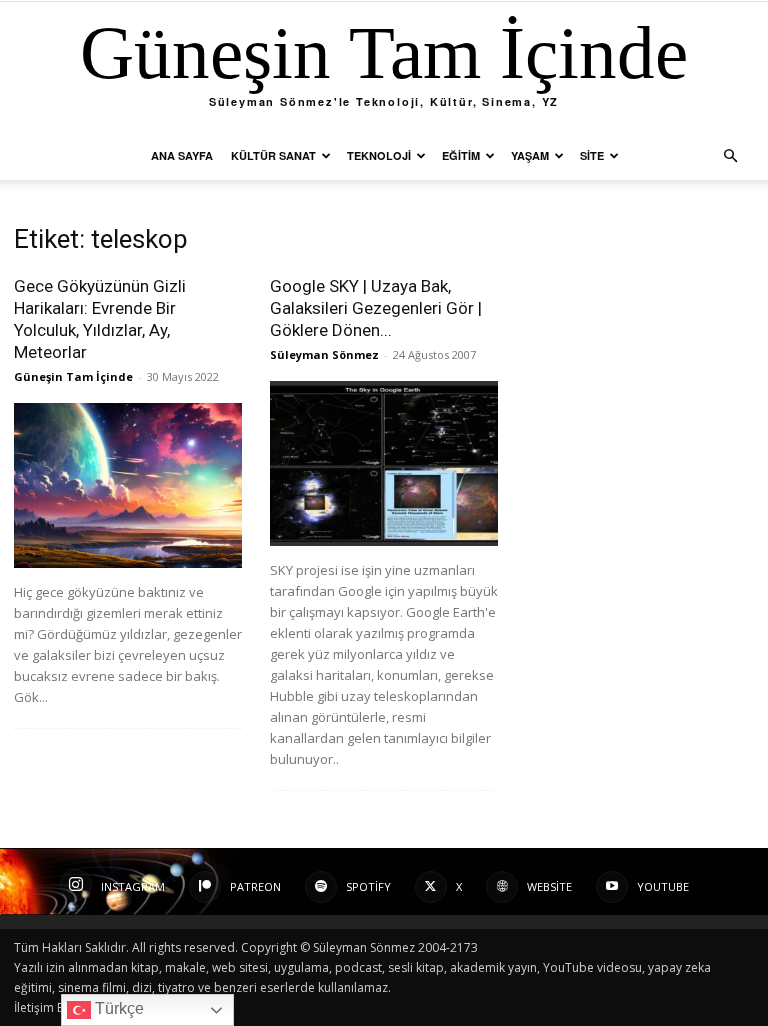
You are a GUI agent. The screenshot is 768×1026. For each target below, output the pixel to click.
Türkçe (117, 1008)
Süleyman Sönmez (324, 354)
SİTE (592, 155)
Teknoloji (379, 155)
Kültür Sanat (273, 155)
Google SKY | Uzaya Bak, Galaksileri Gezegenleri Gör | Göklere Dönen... (376, 308)
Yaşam (530, 155)
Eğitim (461, 155)
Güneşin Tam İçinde (73, 376)
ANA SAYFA (182, 155)
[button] (730, 156)
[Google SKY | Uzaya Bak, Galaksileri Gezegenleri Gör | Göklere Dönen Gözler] (384, 463)
